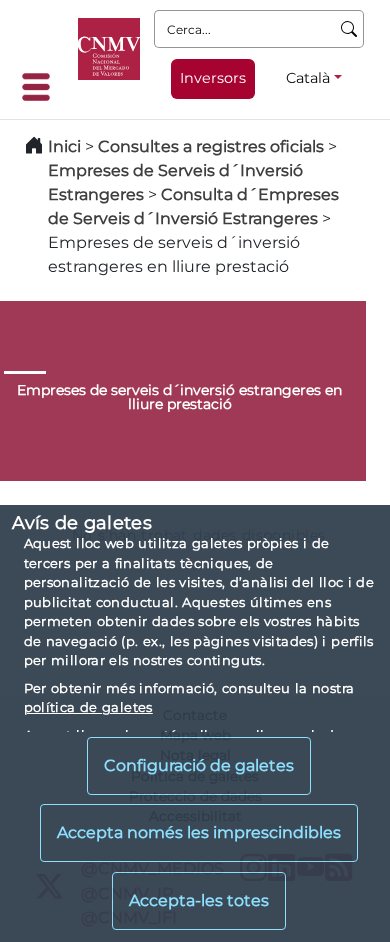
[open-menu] (42, 87)
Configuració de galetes (199, 765)
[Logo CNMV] (109, 49)
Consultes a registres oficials (211, 146)
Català (308, 78)
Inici (64, 146)
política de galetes (88, 707)
